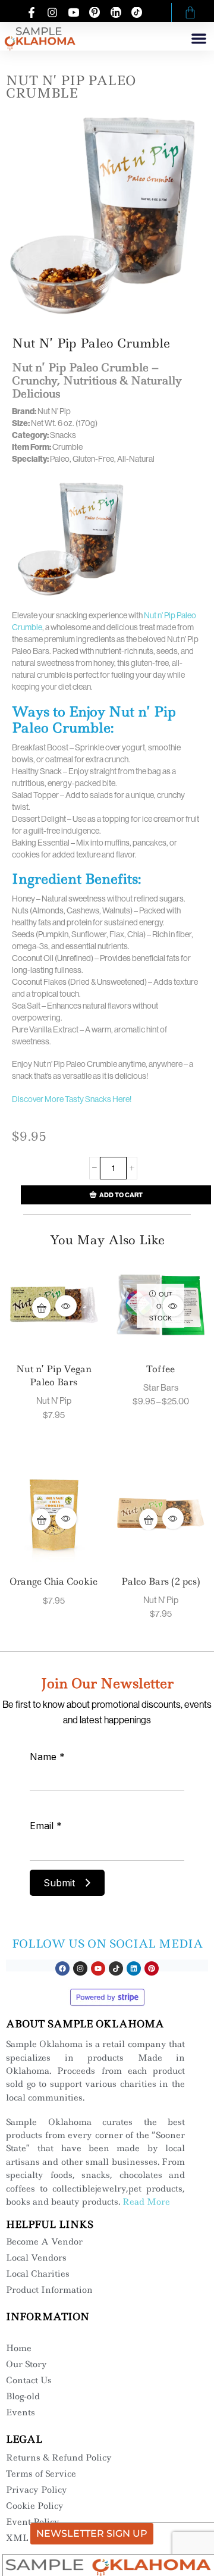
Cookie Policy (35, 2506)
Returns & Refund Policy (59, 2458)
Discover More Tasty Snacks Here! (72, 1099)
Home (19, 2348)
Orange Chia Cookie (53, 1581)
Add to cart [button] (41, 1307)
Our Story (26, 2364)
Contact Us (29, 2380)
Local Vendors (36, 2258)
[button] (199, 38)
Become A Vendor (44, 2242)
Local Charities (38, 2274)
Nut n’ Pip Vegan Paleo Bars (54, 1375)
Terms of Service (41, 2474)
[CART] (190, 12)
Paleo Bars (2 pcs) (161, 1581)
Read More (146, 2202)
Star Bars (161, 1387)
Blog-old (23, 2396)
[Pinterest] (152, 1968)
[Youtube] (98, 1968)
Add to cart (121, 1195)
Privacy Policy (37, 2490)
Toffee (160, 1369)
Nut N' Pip (54, 1400)
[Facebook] (62, 1968)
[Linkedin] (134, 1968)
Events (21, 2412)
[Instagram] (80, 1968)
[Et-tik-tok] (116, 1968)
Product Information (49, 2290)
